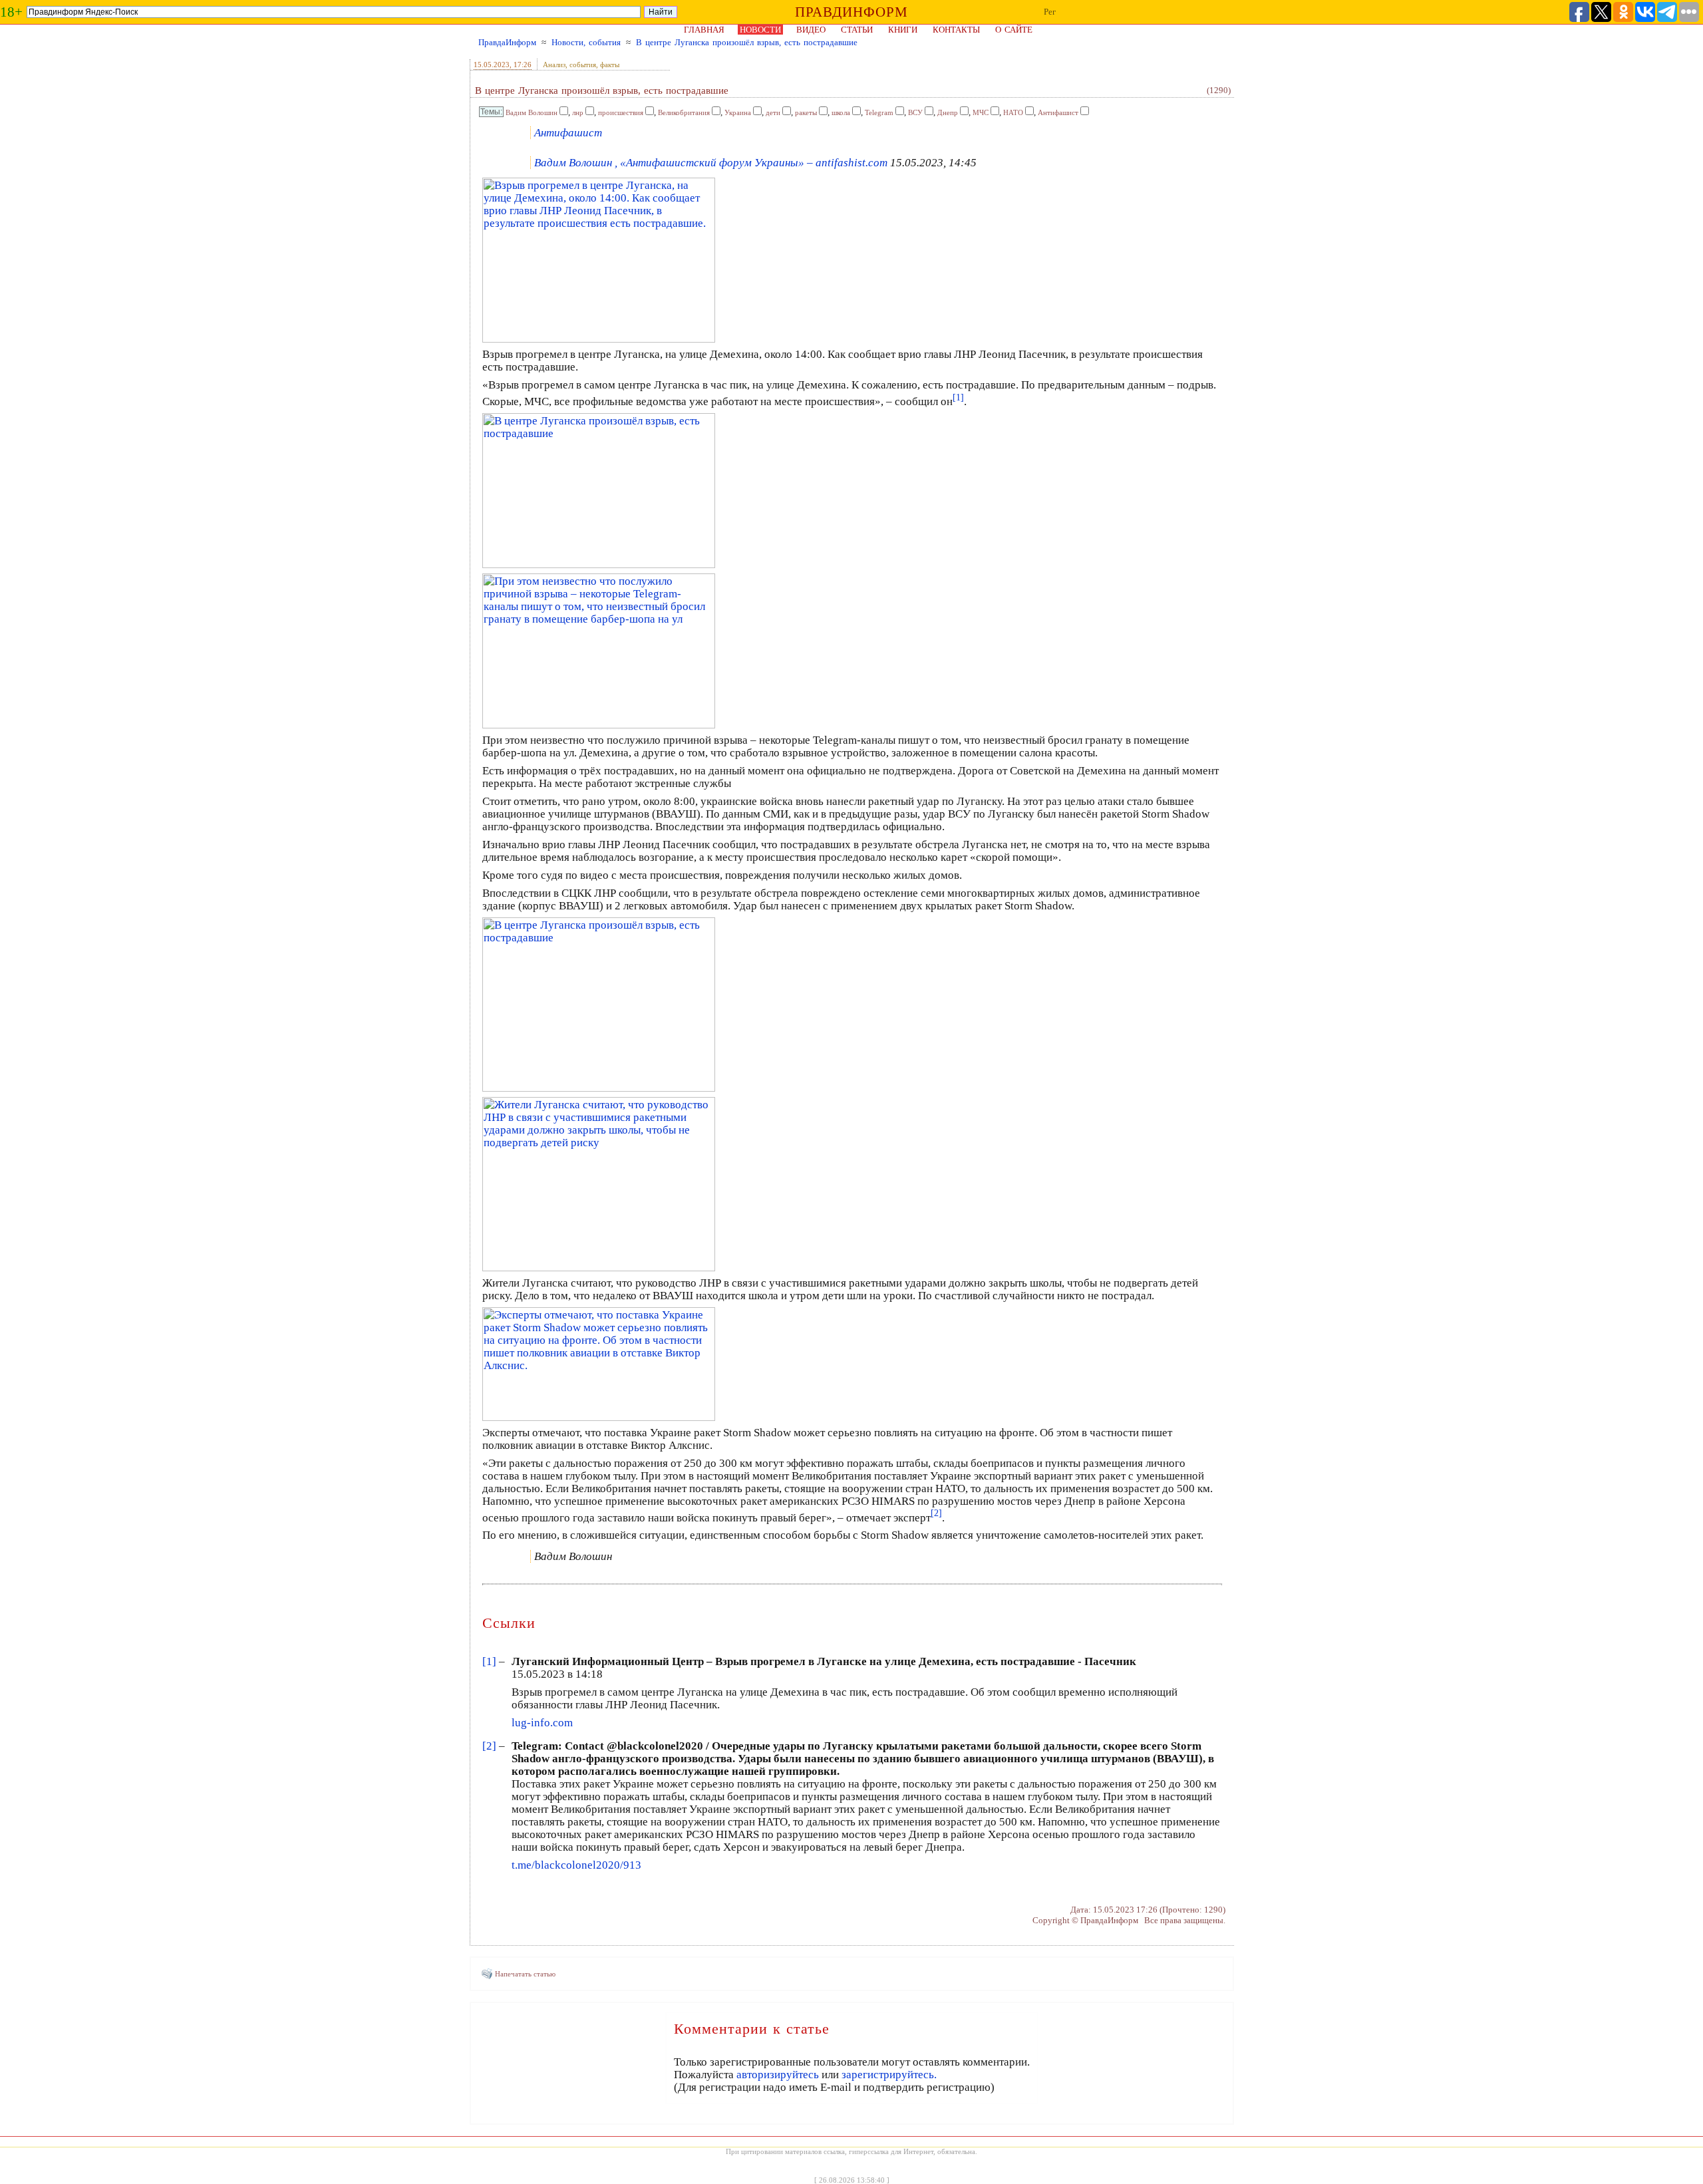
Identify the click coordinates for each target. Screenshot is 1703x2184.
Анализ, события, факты (581, 65)
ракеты (806, 112)
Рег (1050, 12)
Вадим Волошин (532, 112)
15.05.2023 (492, 65)
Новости (760, 30)
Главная (704, 30)
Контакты (956, 30)
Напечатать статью (525, 1974)
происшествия (621, 112)
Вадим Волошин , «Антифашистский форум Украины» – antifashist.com (711, 163)
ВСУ (915, 112)
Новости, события (586, 42)
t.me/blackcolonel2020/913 (576, 1865)
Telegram (879, 112)
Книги (903, 30)
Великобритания (684, 112)
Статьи (857, 30)
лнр (578, 112)
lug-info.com (542, 1723)
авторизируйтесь (778, 2075)
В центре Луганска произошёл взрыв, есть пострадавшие (747, 42)
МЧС (981, 112)
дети (773, 112)
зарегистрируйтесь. (889, 2075)
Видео (811, 30)
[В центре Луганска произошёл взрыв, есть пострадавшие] (599, 564)
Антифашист (1058, 112)
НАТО (1013, 112)
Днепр (948, 112)
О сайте (1014, 30)
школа (841, 112)
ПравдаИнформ (507, 42)
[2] (489, 1746)
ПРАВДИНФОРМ (851, 12)
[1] (489, 1661)
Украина (738, 112)
